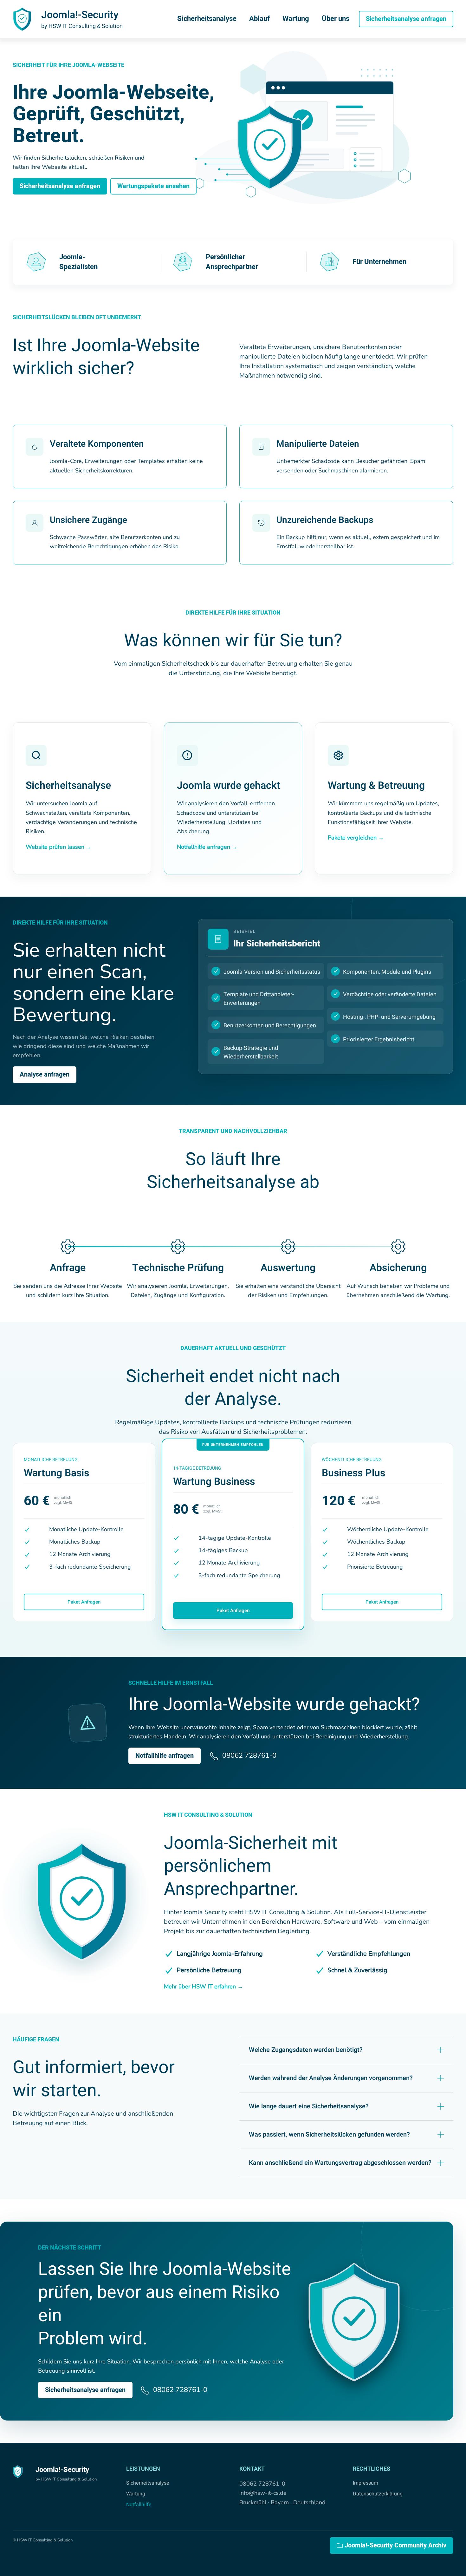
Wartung (296, 19)
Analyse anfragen (45, 1074)
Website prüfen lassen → (59, 847)
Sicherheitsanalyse (207, 19)
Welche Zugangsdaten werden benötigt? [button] (306, 2050)
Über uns (336, 19)
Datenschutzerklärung (378, 2494)
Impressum (366, 2483)
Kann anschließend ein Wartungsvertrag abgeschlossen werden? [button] (340, 2163)
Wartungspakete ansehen (153, 186)
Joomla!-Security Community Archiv (395, 2545)
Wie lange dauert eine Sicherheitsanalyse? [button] (309, 2106)
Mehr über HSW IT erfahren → (204, 1986)
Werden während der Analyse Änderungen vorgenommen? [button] (331, 2078)
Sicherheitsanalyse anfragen (406, 19)
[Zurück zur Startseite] (22, 19)
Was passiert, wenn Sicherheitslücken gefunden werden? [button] (329, 2135)
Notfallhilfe (139, 2505)
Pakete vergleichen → (356, 838)
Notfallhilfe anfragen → (207, 847)
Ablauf (259, 19)
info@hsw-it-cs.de (263, 2493)
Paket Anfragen (84, 1602)
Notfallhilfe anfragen (165, 1756)
